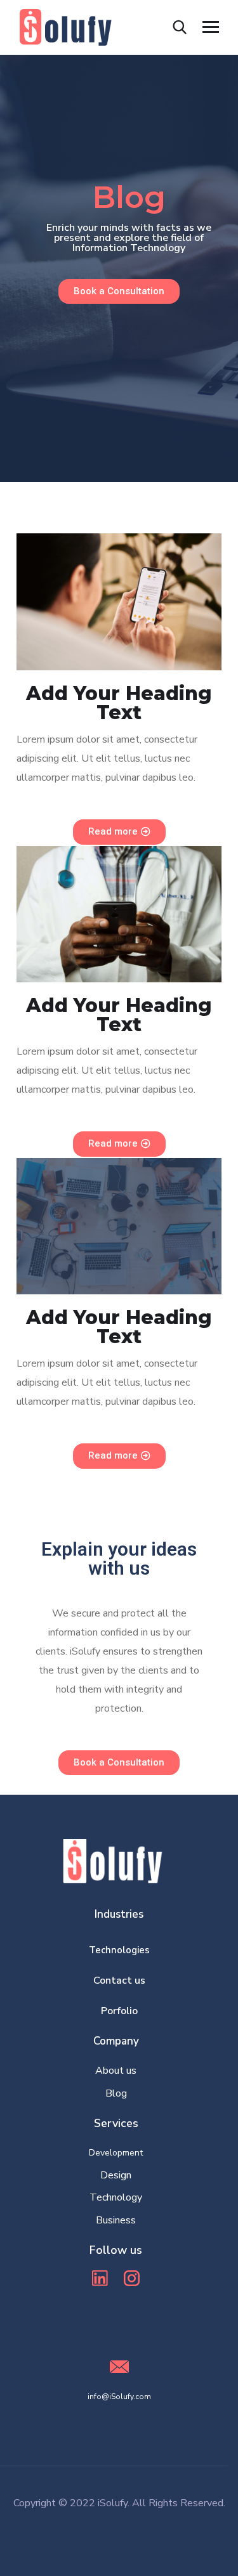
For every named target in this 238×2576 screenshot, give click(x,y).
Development (116, 2153)
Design (116, 2175)
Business (116, 2220)
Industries (119, 1914)
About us (116, 2071)
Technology (116, 2197)
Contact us (119, 1981)
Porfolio (119, 2011)
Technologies (119, 1950)
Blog (116, 2093)
